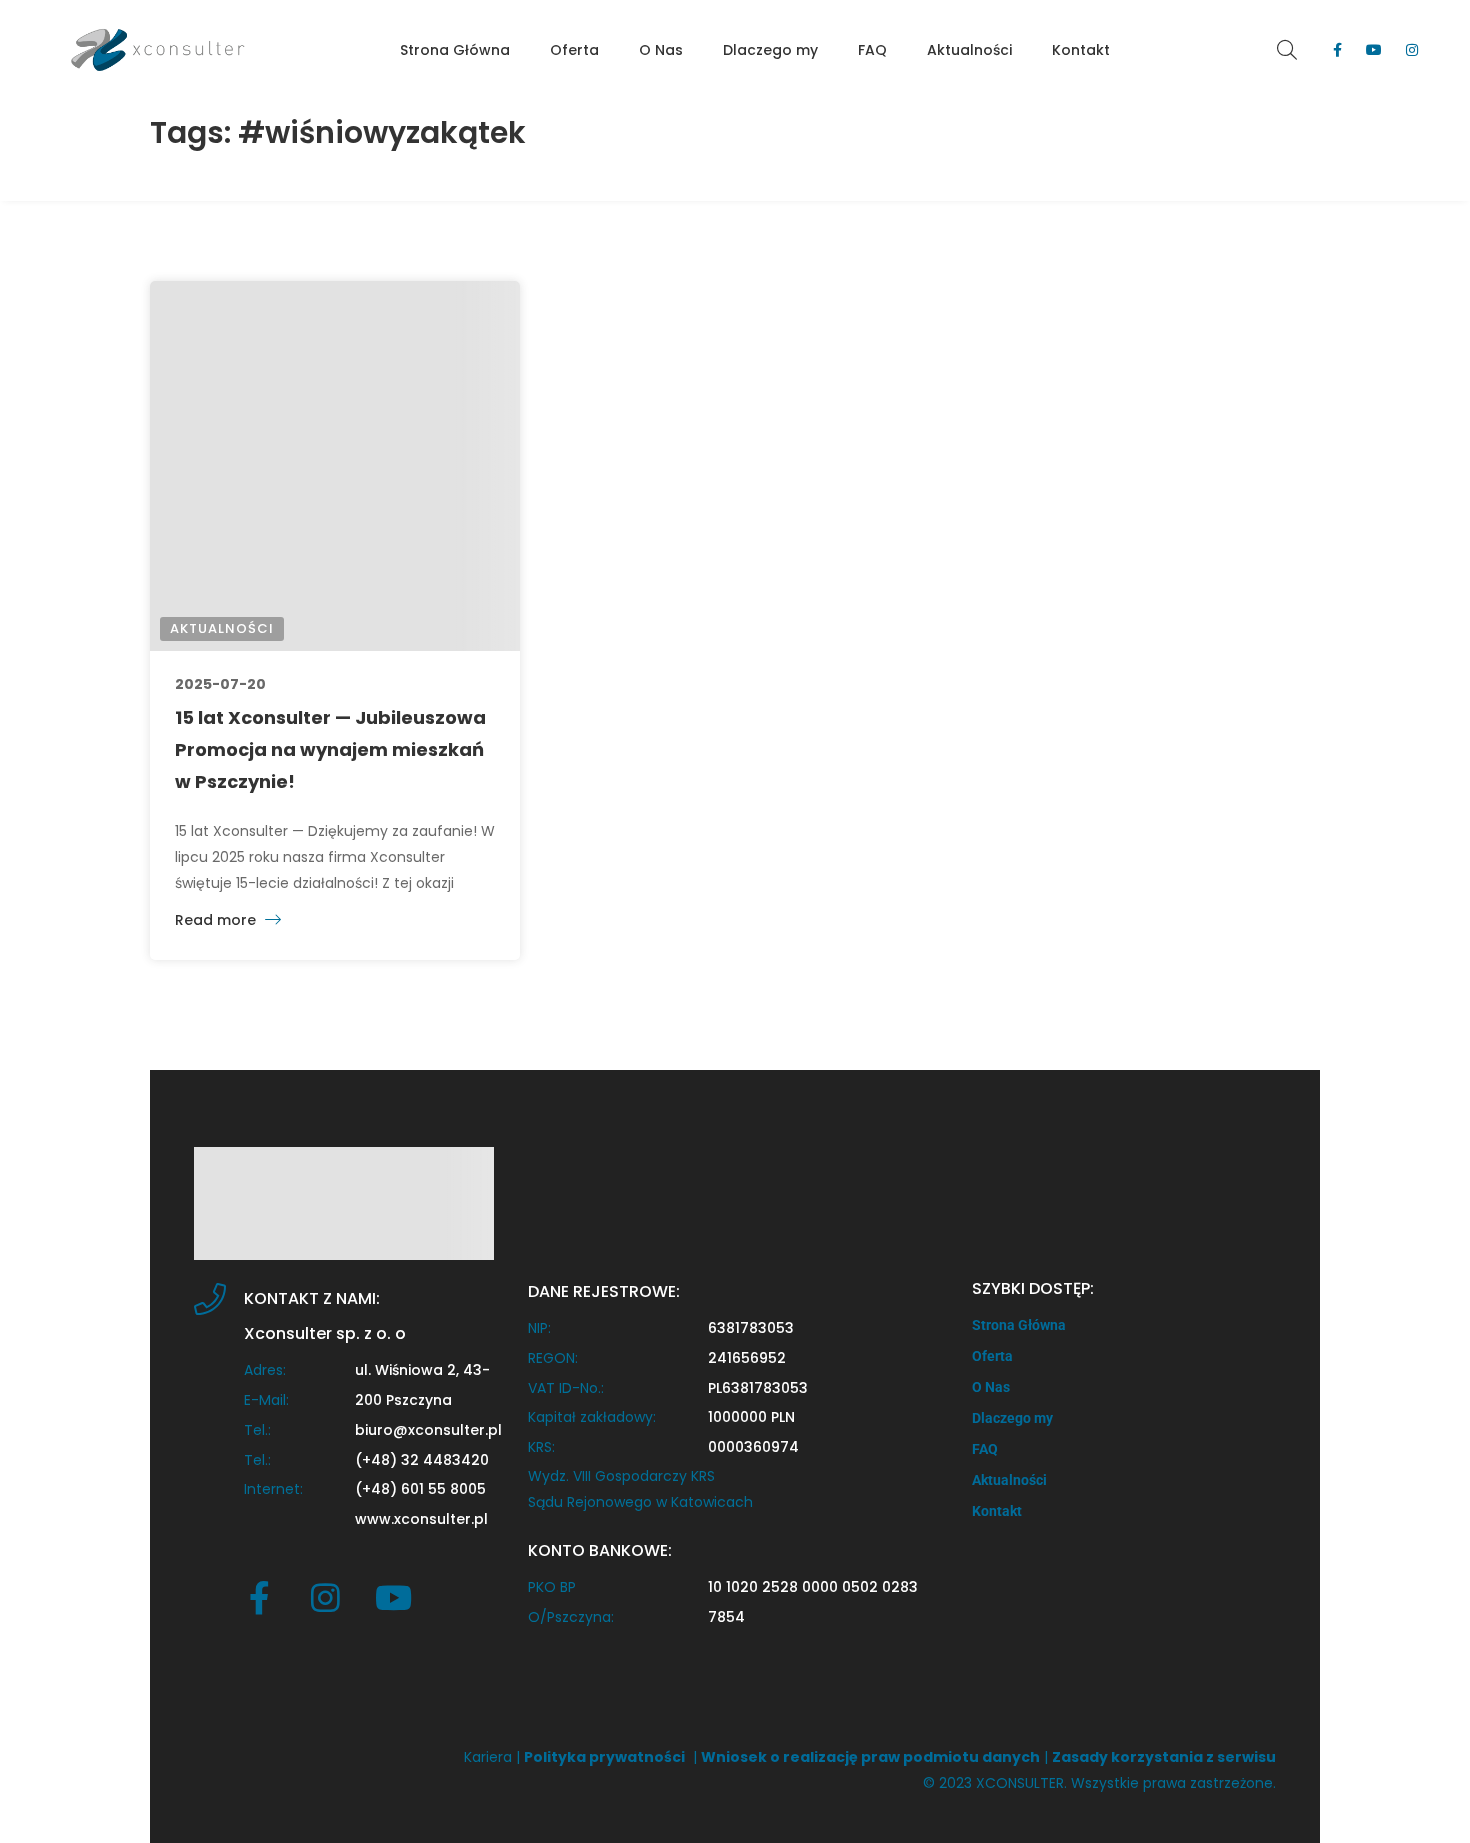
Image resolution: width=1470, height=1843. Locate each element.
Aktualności (222, 628)
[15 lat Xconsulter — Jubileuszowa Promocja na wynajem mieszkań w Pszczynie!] (335, 466)
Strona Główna (1019, 1325)
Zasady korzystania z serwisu (1164, 1757)
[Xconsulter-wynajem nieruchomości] (158, 50)
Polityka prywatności (604, 1757)
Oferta (992, 1356)
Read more (217, 920)
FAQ (985, 1449)
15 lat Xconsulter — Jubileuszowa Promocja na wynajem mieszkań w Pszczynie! (330, 749)
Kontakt (997, 1511)
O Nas (991, 1387)
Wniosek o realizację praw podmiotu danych (870, 1757)
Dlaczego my (1012, 1418)
